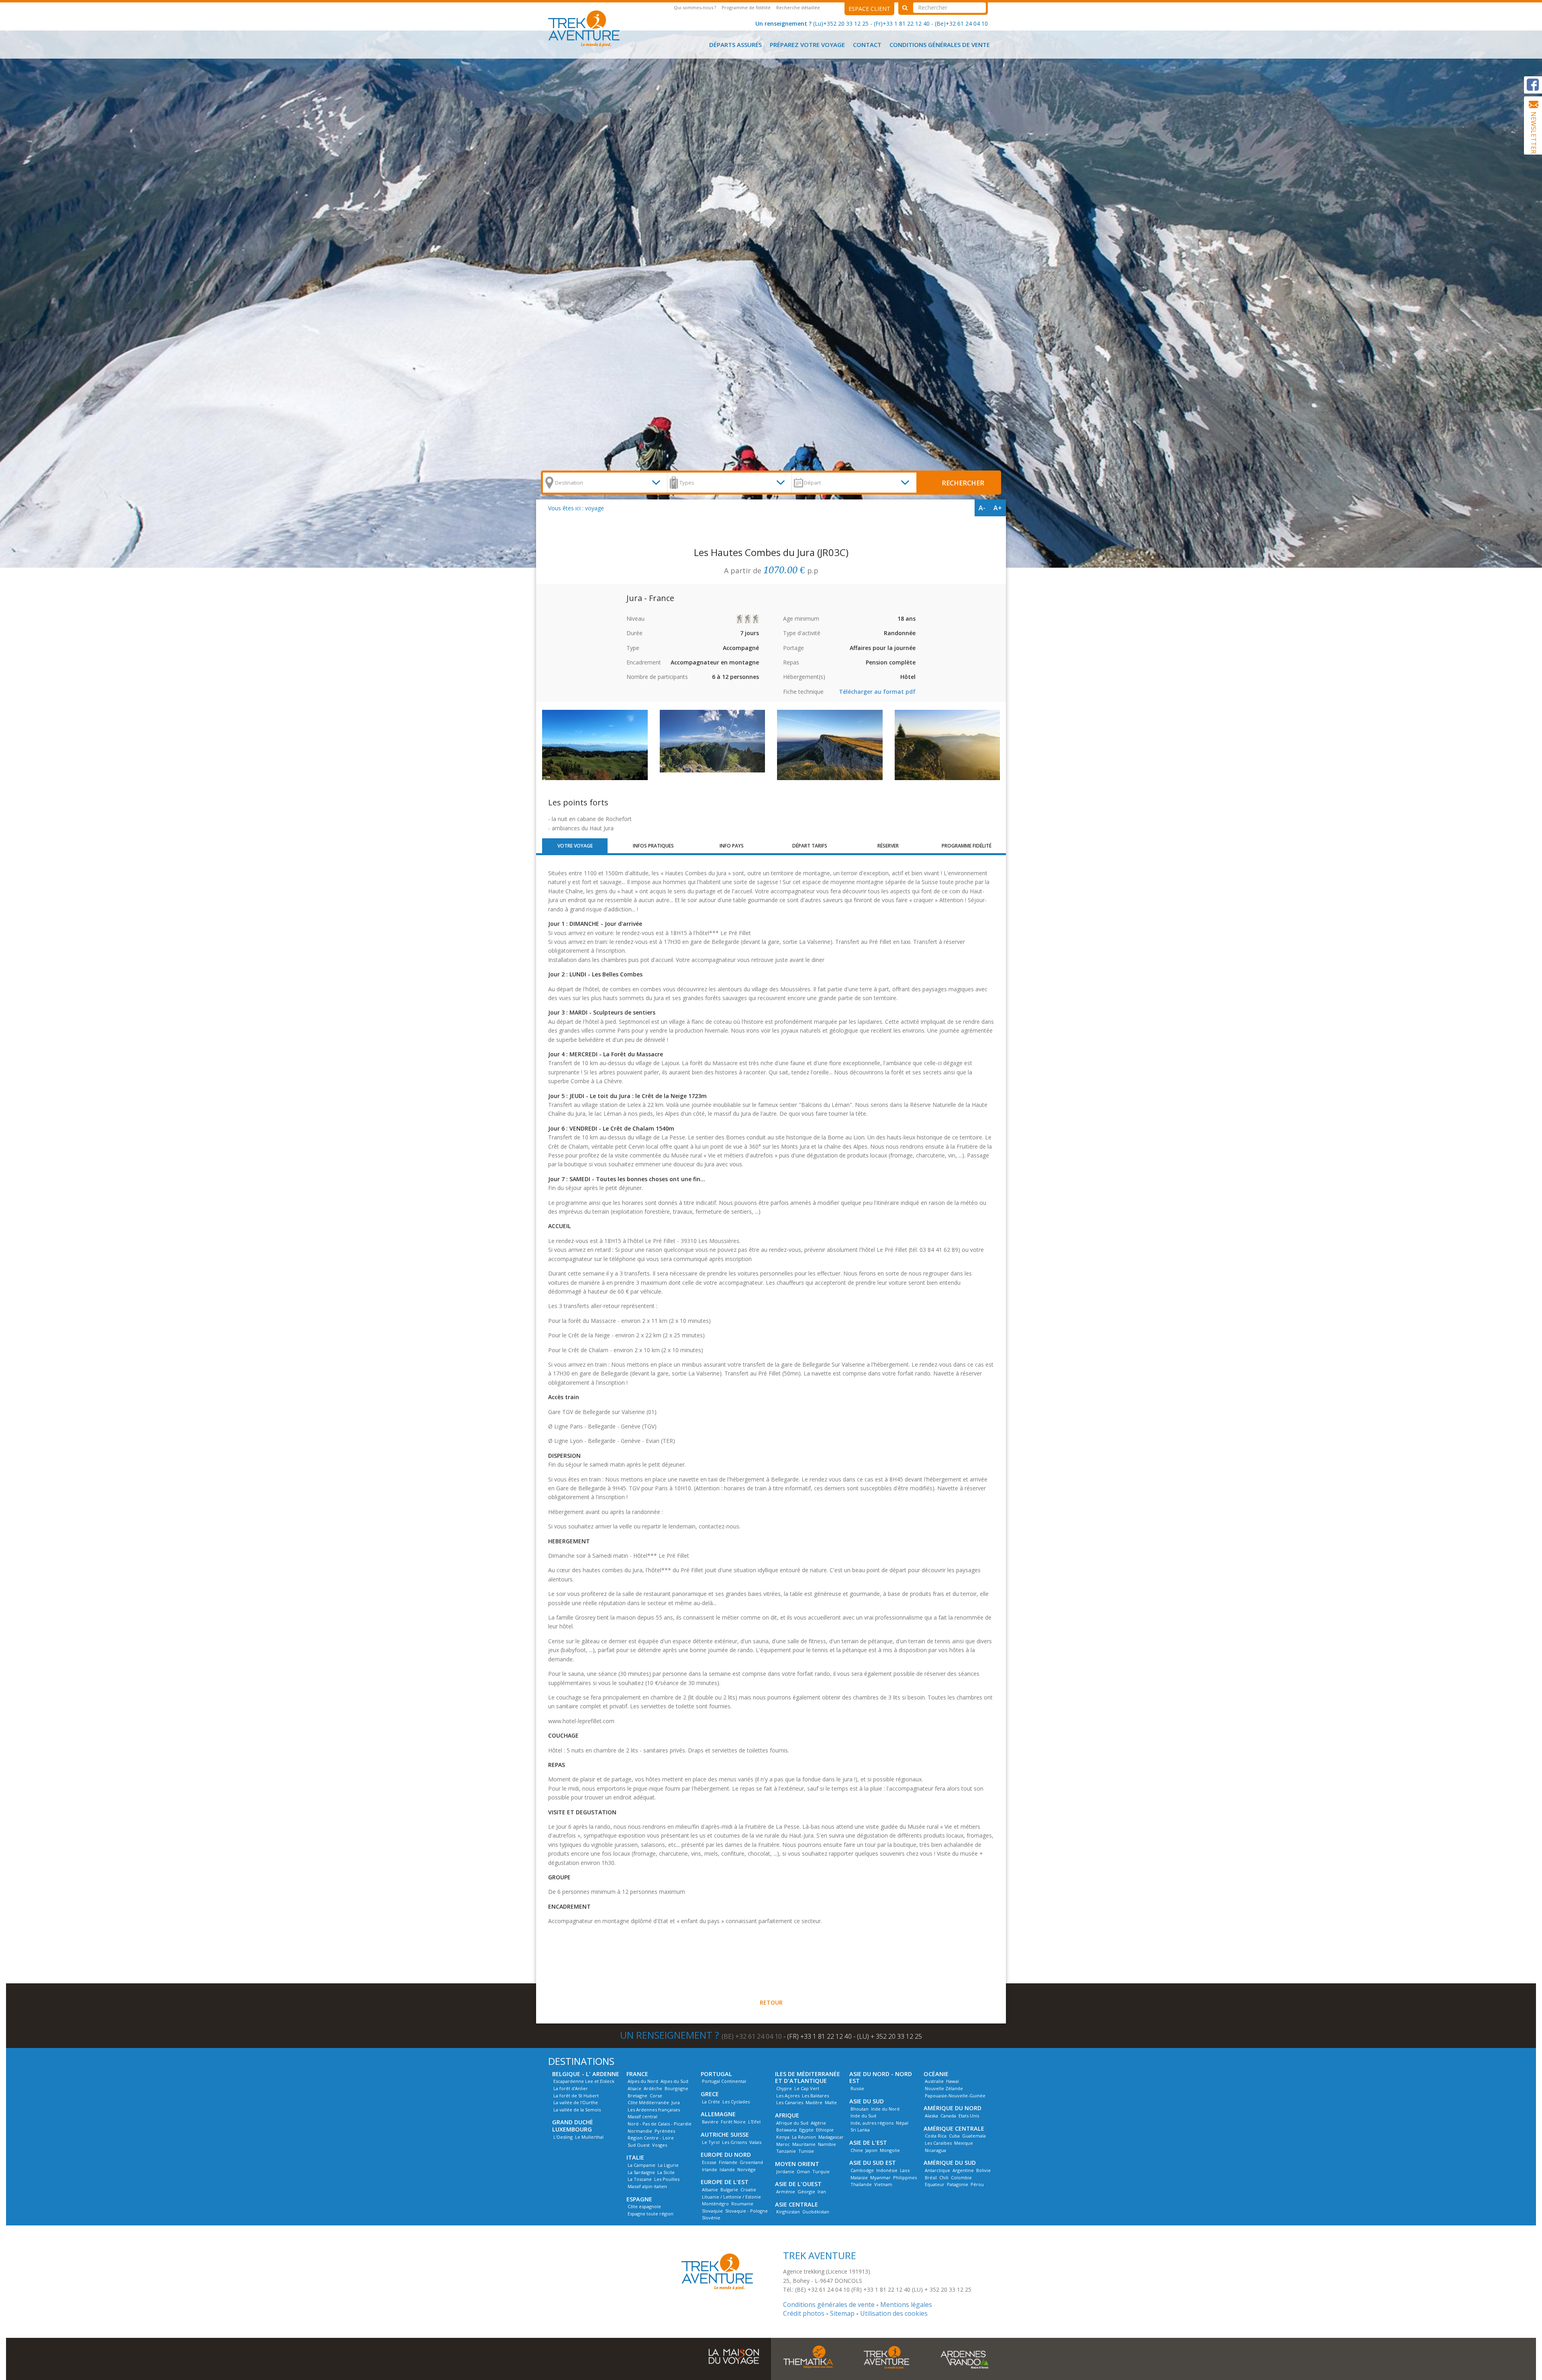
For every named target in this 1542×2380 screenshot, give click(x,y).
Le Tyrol (711, 2142)
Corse (656, 2096)
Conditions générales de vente (940, 45)
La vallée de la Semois (577, 2110)
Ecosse (709, 2162)
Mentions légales (906, 2305)
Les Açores (788, 2096)
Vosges (660, 2145)
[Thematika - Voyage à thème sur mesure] (808, 2357)
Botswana (786, 2130)
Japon (871, 2150)
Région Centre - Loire (651, 2138)
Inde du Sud (863, 2116)
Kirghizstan (788, 2212)
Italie (635, 2157)
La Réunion (804, 2137)
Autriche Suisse (725, 2134)
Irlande (710, 2169)
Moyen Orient (797, 2164)
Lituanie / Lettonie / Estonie (731, 2197)
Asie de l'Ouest (798, 2184)
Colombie (961, 2177)
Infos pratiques (653, 846)
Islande (727, 2169)
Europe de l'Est (725, 2182)
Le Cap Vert (807, 2088)
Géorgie (806, 2192)
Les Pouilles (667, 2179)
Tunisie (806, 2151)
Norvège (747, 2169)
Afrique (787, 2115)
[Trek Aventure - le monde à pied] (587, 28)
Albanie (710, 2189)
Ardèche (653, 2088)
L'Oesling (563, 2137)
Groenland (751, 2162)
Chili (944, 2177)
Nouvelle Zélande (944, 2088)
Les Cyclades (736, 2102)
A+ (998, 508)
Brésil (931, 2177)
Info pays (732, 846)
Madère (814, 2102)
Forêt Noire (733, 2122)
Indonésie (887, 2170)
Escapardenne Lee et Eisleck (584, 2081)
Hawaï (953, 2081)
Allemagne (718, 2114)
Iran (822, 2192)
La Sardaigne (641, 2172)
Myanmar (880, 2177)
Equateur (935, 2184)
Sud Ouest (639, 2145)
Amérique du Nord (953, 2108)
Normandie (640, 2131)
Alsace (634, 2088)
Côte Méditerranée (648, 2102)
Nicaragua (935, 2150)
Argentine (963, 2170)
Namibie (827, 2144)
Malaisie (859, 2177)
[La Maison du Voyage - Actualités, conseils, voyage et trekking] (734, 2352)
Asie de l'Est (868, 2143)
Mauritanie (804, 2144)
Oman (803, 2171)
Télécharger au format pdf (877, 692)
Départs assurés (735, 45)
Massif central (642, 2116)
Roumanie (742, 2204)
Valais (755, 2142)
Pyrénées (665, 2131)
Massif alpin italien (647, 2186)
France (637, 2074)
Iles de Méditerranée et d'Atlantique (808, 2077)
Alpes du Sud (674, 2081)
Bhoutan (860, 2109)
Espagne (639, 2199)
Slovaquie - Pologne (747, 2211)
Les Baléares (815, 2096)
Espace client (869, 9)
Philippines (905, 2177)
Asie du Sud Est (873, 2163)
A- (982, 508)
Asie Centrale (796, 2204)
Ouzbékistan (816, 2212)
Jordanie (785, 2171)
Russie (857, 2088)
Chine (857, 2150)
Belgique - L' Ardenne (586, 2074)
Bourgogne (676, 2088)
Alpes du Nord (643, 2081)
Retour (771, 2002)
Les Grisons (734, 2142)
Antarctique (937, 2170)
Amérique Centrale (954, 2128)
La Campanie (641, 2165)
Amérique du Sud (950, 2163)
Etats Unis (969, 2116)
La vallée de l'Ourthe (576, 2102)
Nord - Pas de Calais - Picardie (660, 2124)
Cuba (954, 2136)
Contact (867, 45)
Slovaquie (712, 2211)
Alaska (931, 2116)
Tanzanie (786, 2151)
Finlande (728, 2162)
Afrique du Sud (792, 2123)
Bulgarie (729, 2189)
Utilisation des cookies (894, 2313)
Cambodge (862, 2170)
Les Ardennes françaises (654, 2110)
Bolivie (983, 2170)
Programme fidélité (967, 846)
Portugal (716, 2074)
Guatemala (974, 2136)
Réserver (888, 846)
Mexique (964, 2143)
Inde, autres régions (872, 2123)
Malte (831, 2102)
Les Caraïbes (938, 2143)
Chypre (784, 2088)
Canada (948, 2116)
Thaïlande (861, 2184)
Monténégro (715, 2204)
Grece (710, 2094)
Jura (676, 2102)
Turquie (821, 2171)
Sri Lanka (860, 2130)
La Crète (711, 2102)
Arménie (786, 2192)
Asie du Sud (867, 2101)
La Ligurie (668, 2165)
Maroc (783, 2144)
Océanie (936, 2074)
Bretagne (637, 2096)
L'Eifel (754, 2122)
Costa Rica (936, 2136)
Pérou (977, 2184)
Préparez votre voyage (807, 45)
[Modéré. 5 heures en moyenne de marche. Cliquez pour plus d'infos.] (740, 619)
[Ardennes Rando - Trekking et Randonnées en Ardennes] (965, 2357)
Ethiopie (825, 2130)
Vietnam (883, 2184)
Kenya (783, 2137)
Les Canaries (790, 2102)
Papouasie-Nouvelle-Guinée (955, 2096)
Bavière (710, 2122)
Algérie (818, 2123)
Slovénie (711, 2218)
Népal (902, 2123)
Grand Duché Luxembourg (573, 2126)
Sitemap (842, 2313)
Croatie (748, 2189)
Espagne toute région (651, 2214)
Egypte (806, 2130)
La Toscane (640, 2179)
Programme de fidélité (746, 7)
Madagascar (831, 2137)
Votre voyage (575, 846)
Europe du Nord (726, 2155)
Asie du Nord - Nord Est (881, 2077)
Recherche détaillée (798, 7)
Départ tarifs (810, 846)
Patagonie (958, 2184)
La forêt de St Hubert (576, 2096)
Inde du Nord (885, 2109)
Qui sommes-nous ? (695, 7)
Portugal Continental (724, 2081)
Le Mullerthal (589, 2137)
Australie (934, 2081)
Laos (905, 2170)
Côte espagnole (644, 2206)
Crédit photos (804, 2313)
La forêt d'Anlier (571, 2088)
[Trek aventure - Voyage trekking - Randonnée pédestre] (886, 2357)
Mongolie (890, 2150)
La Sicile (666, 2172)
